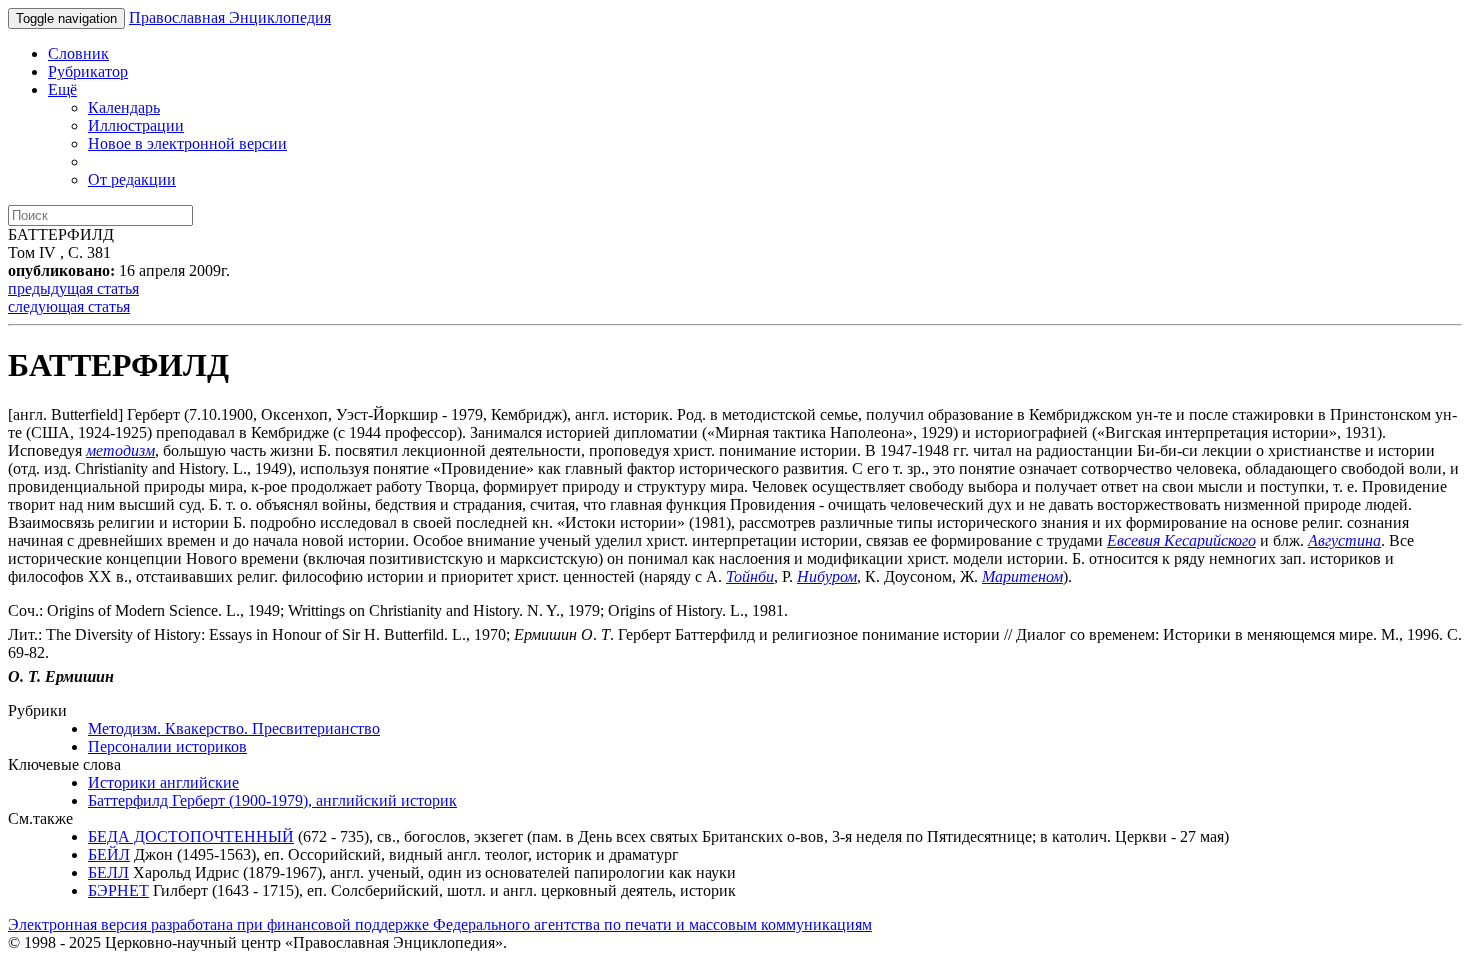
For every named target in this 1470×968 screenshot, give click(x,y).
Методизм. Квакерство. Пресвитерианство (234, 728)
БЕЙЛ (109, 854)
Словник (78, 53)
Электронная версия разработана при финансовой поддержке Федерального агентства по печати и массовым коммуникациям (440, 924)
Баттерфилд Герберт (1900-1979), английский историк (272, 800)
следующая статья (69, 306)
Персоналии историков (167, 746)
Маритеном (1022, 576)
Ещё (62, 89)
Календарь (124, 107)
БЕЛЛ (108, 872)
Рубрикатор (88, 71)
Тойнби (750, 576)
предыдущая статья (73, 288)
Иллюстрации (136, 125)
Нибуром (827, 576)
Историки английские (163, 782)
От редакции (132, 179)
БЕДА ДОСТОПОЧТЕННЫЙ (191, 836)
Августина (1344, 540)
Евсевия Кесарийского (1181, 540)
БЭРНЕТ (118, 890)
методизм (120, 450)
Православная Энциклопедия (230, 17)
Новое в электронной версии (187, 143)
